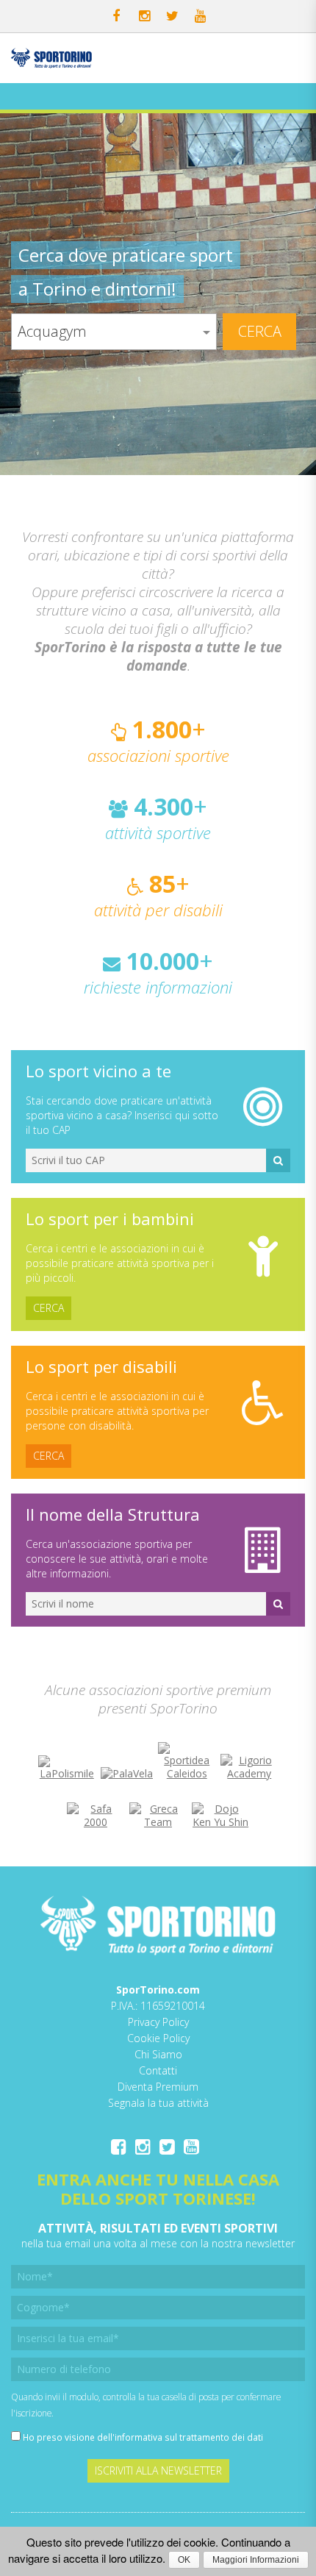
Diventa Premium (158, 2087)
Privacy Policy (158, 2022)
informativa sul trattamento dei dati (189, 2437)
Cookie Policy (158, 2038)
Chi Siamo (158, 2054)
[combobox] (114, 332)
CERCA (49, 1308)
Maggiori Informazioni (256, 2560)
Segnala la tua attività (158, 2103)
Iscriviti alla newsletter (158, 2470)
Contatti (158, 2070)
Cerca (260, 331)
